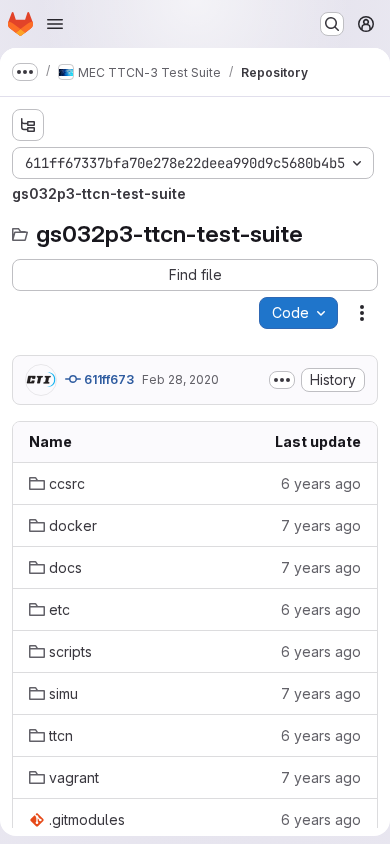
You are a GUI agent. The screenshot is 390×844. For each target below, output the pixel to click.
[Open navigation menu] (55, 24)
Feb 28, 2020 (180, 379)
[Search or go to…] (332, 24)
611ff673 (107, 379)
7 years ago (321, 525)
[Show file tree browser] (28, 125)
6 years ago (321, 483)
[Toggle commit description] (282, 380)
